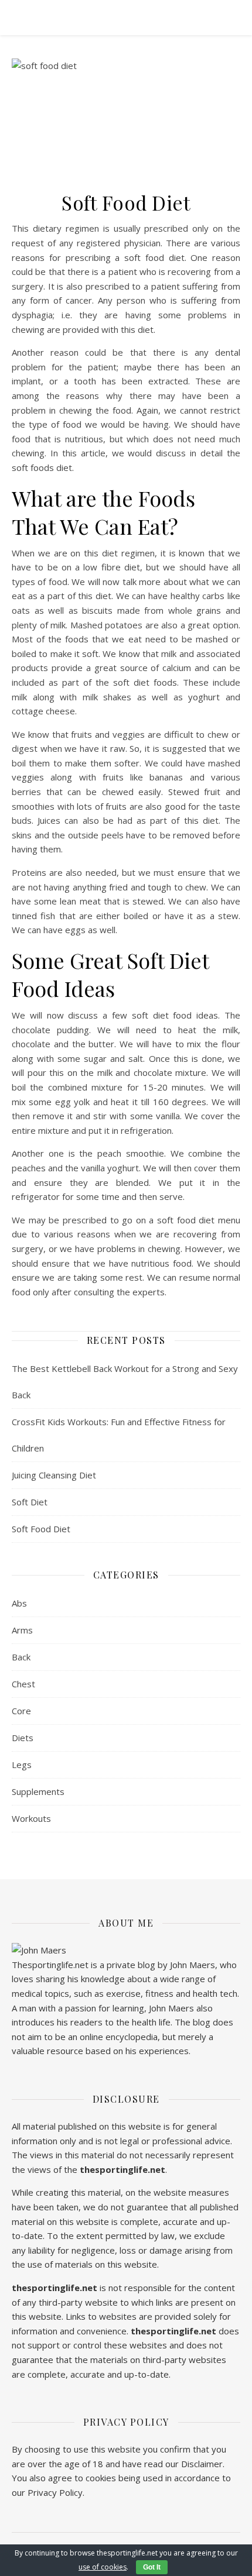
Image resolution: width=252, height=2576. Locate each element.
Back (21, 1657)
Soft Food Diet (41, 1529)
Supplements (38, 1791)
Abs (19, 1603)
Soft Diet (30, 1502)
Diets (23, 1738)
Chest (23, 1684)
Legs (22, 1765)
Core (21, 1711)
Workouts (31, 1818)
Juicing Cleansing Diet (54, 1475)
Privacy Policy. (56, 2492)
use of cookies (103, 2567)
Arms (22, 1630)
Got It (152, 2567)
